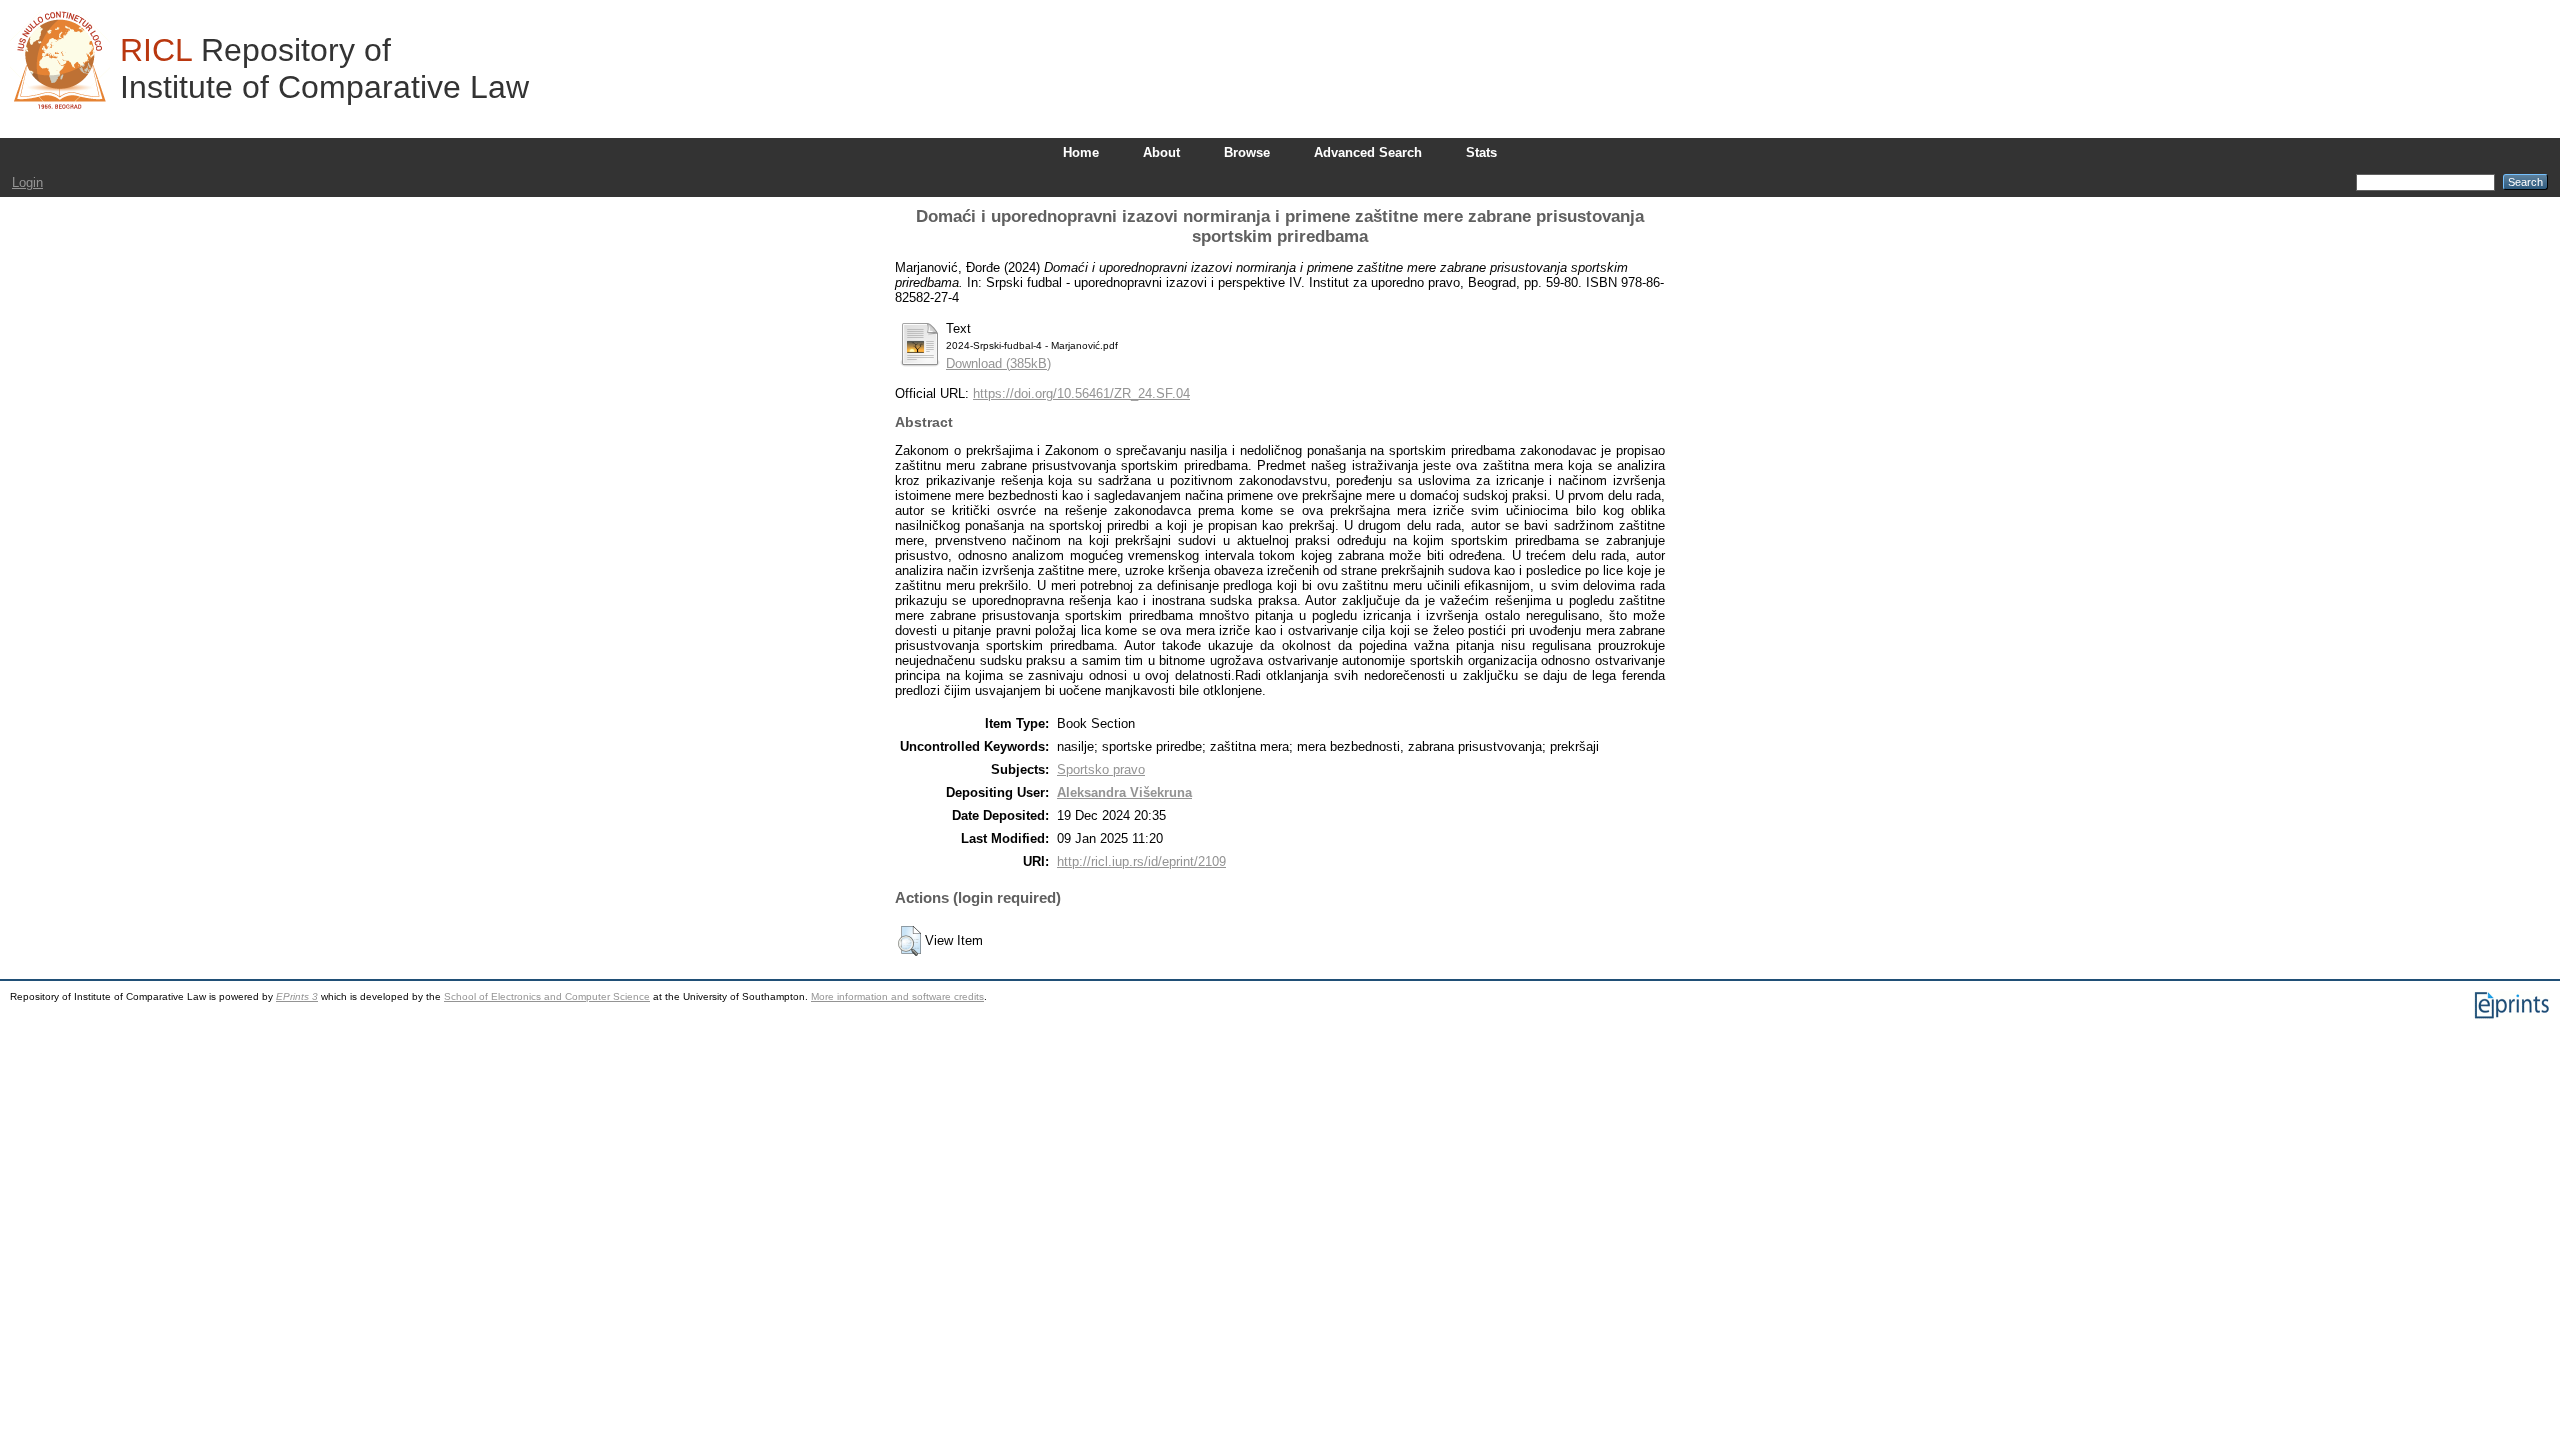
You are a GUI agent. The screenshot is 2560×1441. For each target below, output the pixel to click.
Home (1081, 152)
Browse (1247, 152)
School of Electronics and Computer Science (547, 996)
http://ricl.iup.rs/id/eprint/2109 (1141, 861)
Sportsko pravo (1101, 769)
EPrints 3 (297, 996)
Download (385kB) (998, 363)
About (1161, 152)
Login (27, 182)
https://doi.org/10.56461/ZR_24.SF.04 (1081, 393)
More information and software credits (897, 996)
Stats (1481, 152)
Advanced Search (1368, 152)
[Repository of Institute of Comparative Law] (60, 60)
